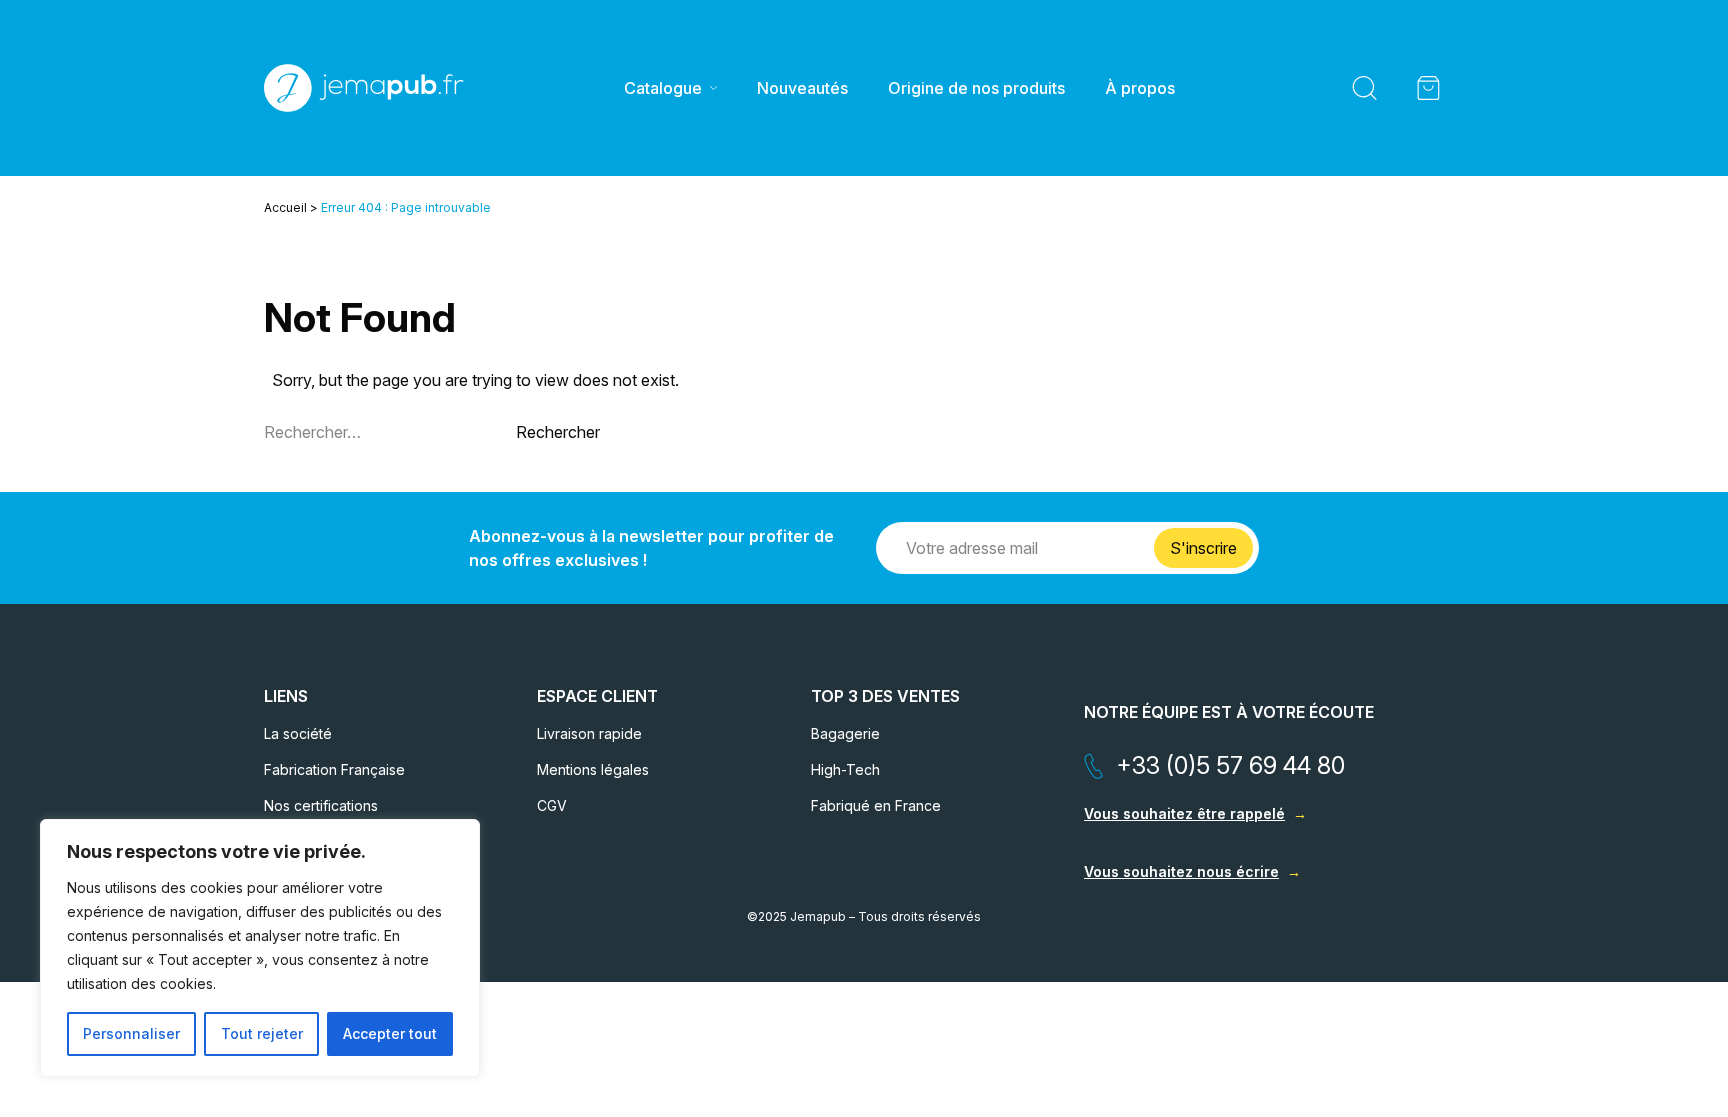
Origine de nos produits (976, 88)
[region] (260, 948)
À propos (1140, 88)
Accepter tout (390, 1033)
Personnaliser (131, 1033)
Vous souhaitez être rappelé (1184, 813)
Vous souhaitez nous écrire (1181, 871)
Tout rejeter (262, 1033)
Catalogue (663, 88)
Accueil (285, 207)
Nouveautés (802, 88)
